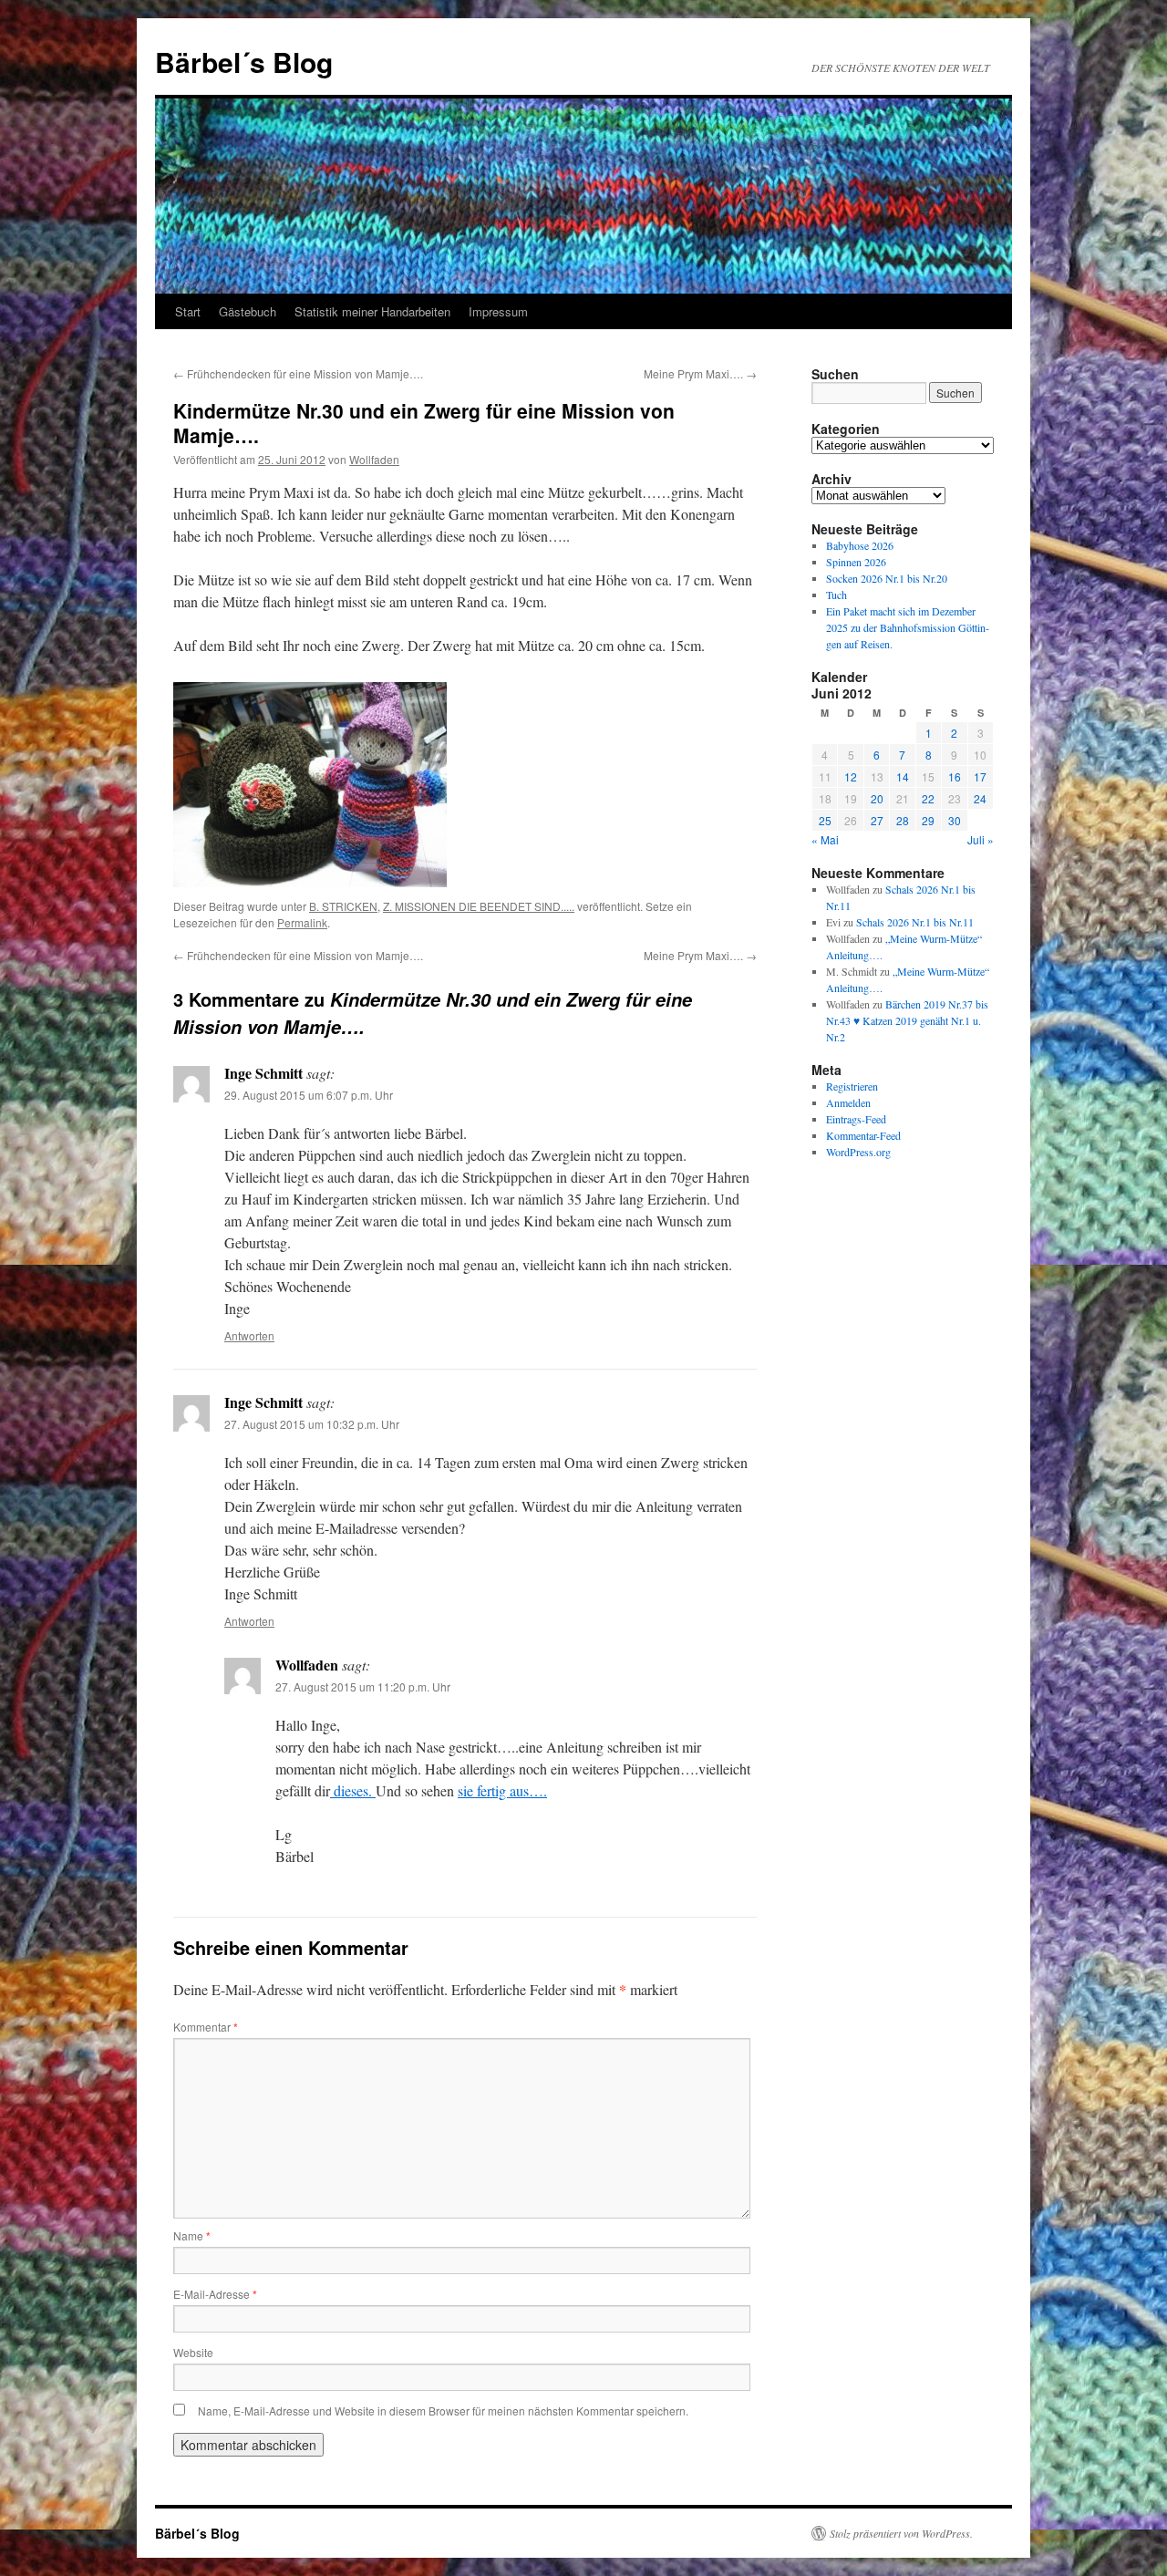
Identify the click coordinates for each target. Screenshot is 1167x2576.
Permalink (302, 922)
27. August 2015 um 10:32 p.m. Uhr (312, 1424)
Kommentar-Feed (863, 1135)
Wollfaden (374, 459)
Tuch (837, 595)
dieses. (353, 1790)
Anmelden (848, 1102)
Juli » (981, 839)
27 (877, 820)
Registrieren (852, 1086)
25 (825, 820)
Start (188, 311)
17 (980, 776)
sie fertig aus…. (502, 1790)
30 (955, 820)
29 (928, 820)
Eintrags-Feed (856, 1119)
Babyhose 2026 (860, 545)
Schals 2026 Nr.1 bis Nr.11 (915, 922)
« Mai (825, 839)
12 (851, 776)
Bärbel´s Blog (244, 62)
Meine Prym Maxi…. (700, 373)
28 (903, 820)
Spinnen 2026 (856, 562)
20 (877, 798)
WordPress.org (858, 1152)
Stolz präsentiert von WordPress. (901, 2533)
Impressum (498, 311)
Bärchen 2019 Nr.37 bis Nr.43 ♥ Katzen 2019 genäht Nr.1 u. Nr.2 (907, 1020)
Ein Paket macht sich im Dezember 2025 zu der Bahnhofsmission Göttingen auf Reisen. (908, 627)
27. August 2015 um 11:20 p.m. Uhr (363, 1686)
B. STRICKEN (343, 906)
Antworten (249, 1335)
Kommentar (206, 2027)
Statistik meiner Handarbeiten (372, 311)
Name (192, 2235)
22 (928, 798)
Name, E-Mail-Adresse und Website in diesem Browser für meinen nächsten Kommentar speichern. (443, 2410)
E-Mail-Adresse (215, 2294)
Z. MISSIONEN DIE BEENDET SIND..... (479, 906)
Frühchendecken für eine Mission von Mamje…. (298, 373)
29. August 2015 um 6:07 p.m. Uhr (309, 1095)
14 (903, 776)
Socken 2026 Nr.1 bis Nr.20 (887, 578)
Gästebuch (248, 311)
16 (955, 776)
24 (980, 798)
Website (193, 2352)
